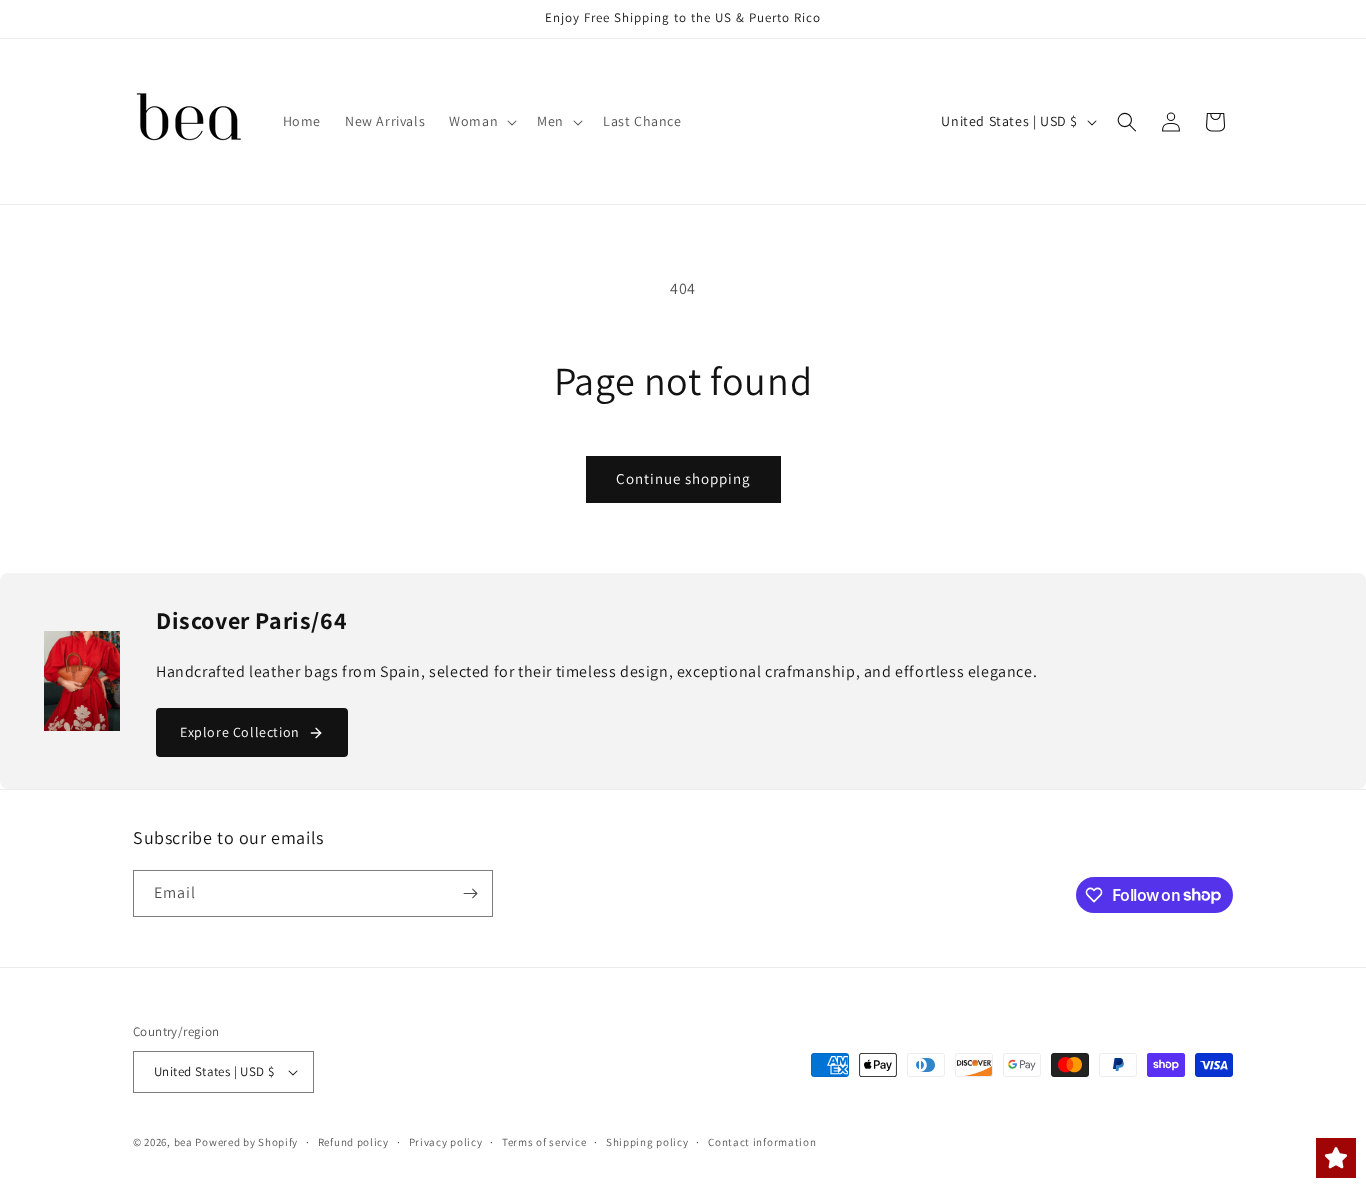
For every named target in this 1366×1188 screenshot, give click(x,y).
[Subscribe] (470, 893)
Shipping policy (647, 1142)
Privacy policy (446, 1142)
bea (183, 1142)
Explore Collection (240, 732)
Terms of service (544, 1142)
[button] (481, 121)
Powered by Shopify (246, 1142)
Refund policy (353, 1142)
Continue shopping (683, 478)
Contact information (762, 1142)
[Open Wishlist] (1336, 1158)
